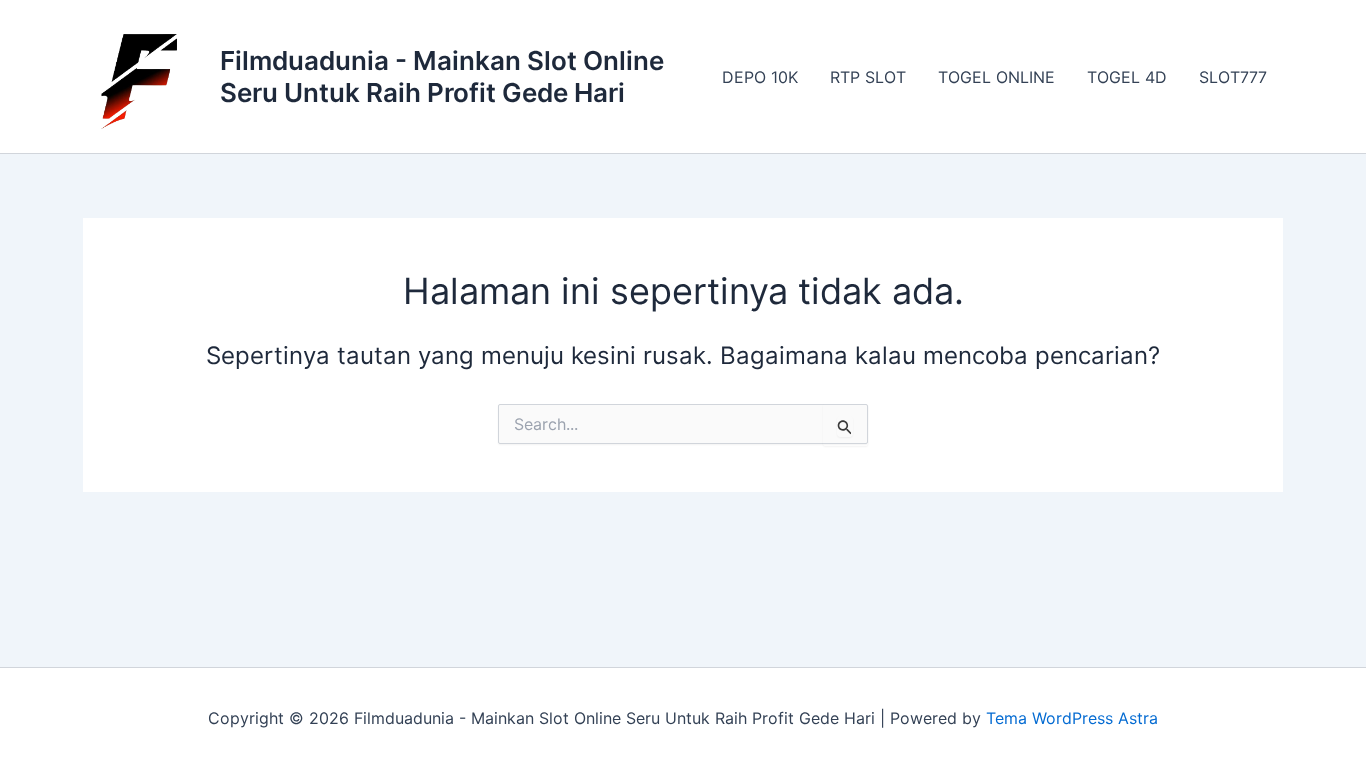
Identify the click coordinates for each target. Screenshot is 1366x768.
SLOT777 (1233, 77)
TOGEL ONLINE (996, 77)
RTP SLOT (868, 77)
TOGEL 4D (1127, 77)
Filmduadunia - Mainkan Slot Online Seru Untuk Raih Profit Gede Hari (442, 76)
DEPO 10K (760, 77)
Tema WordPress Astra (1072, 718)
